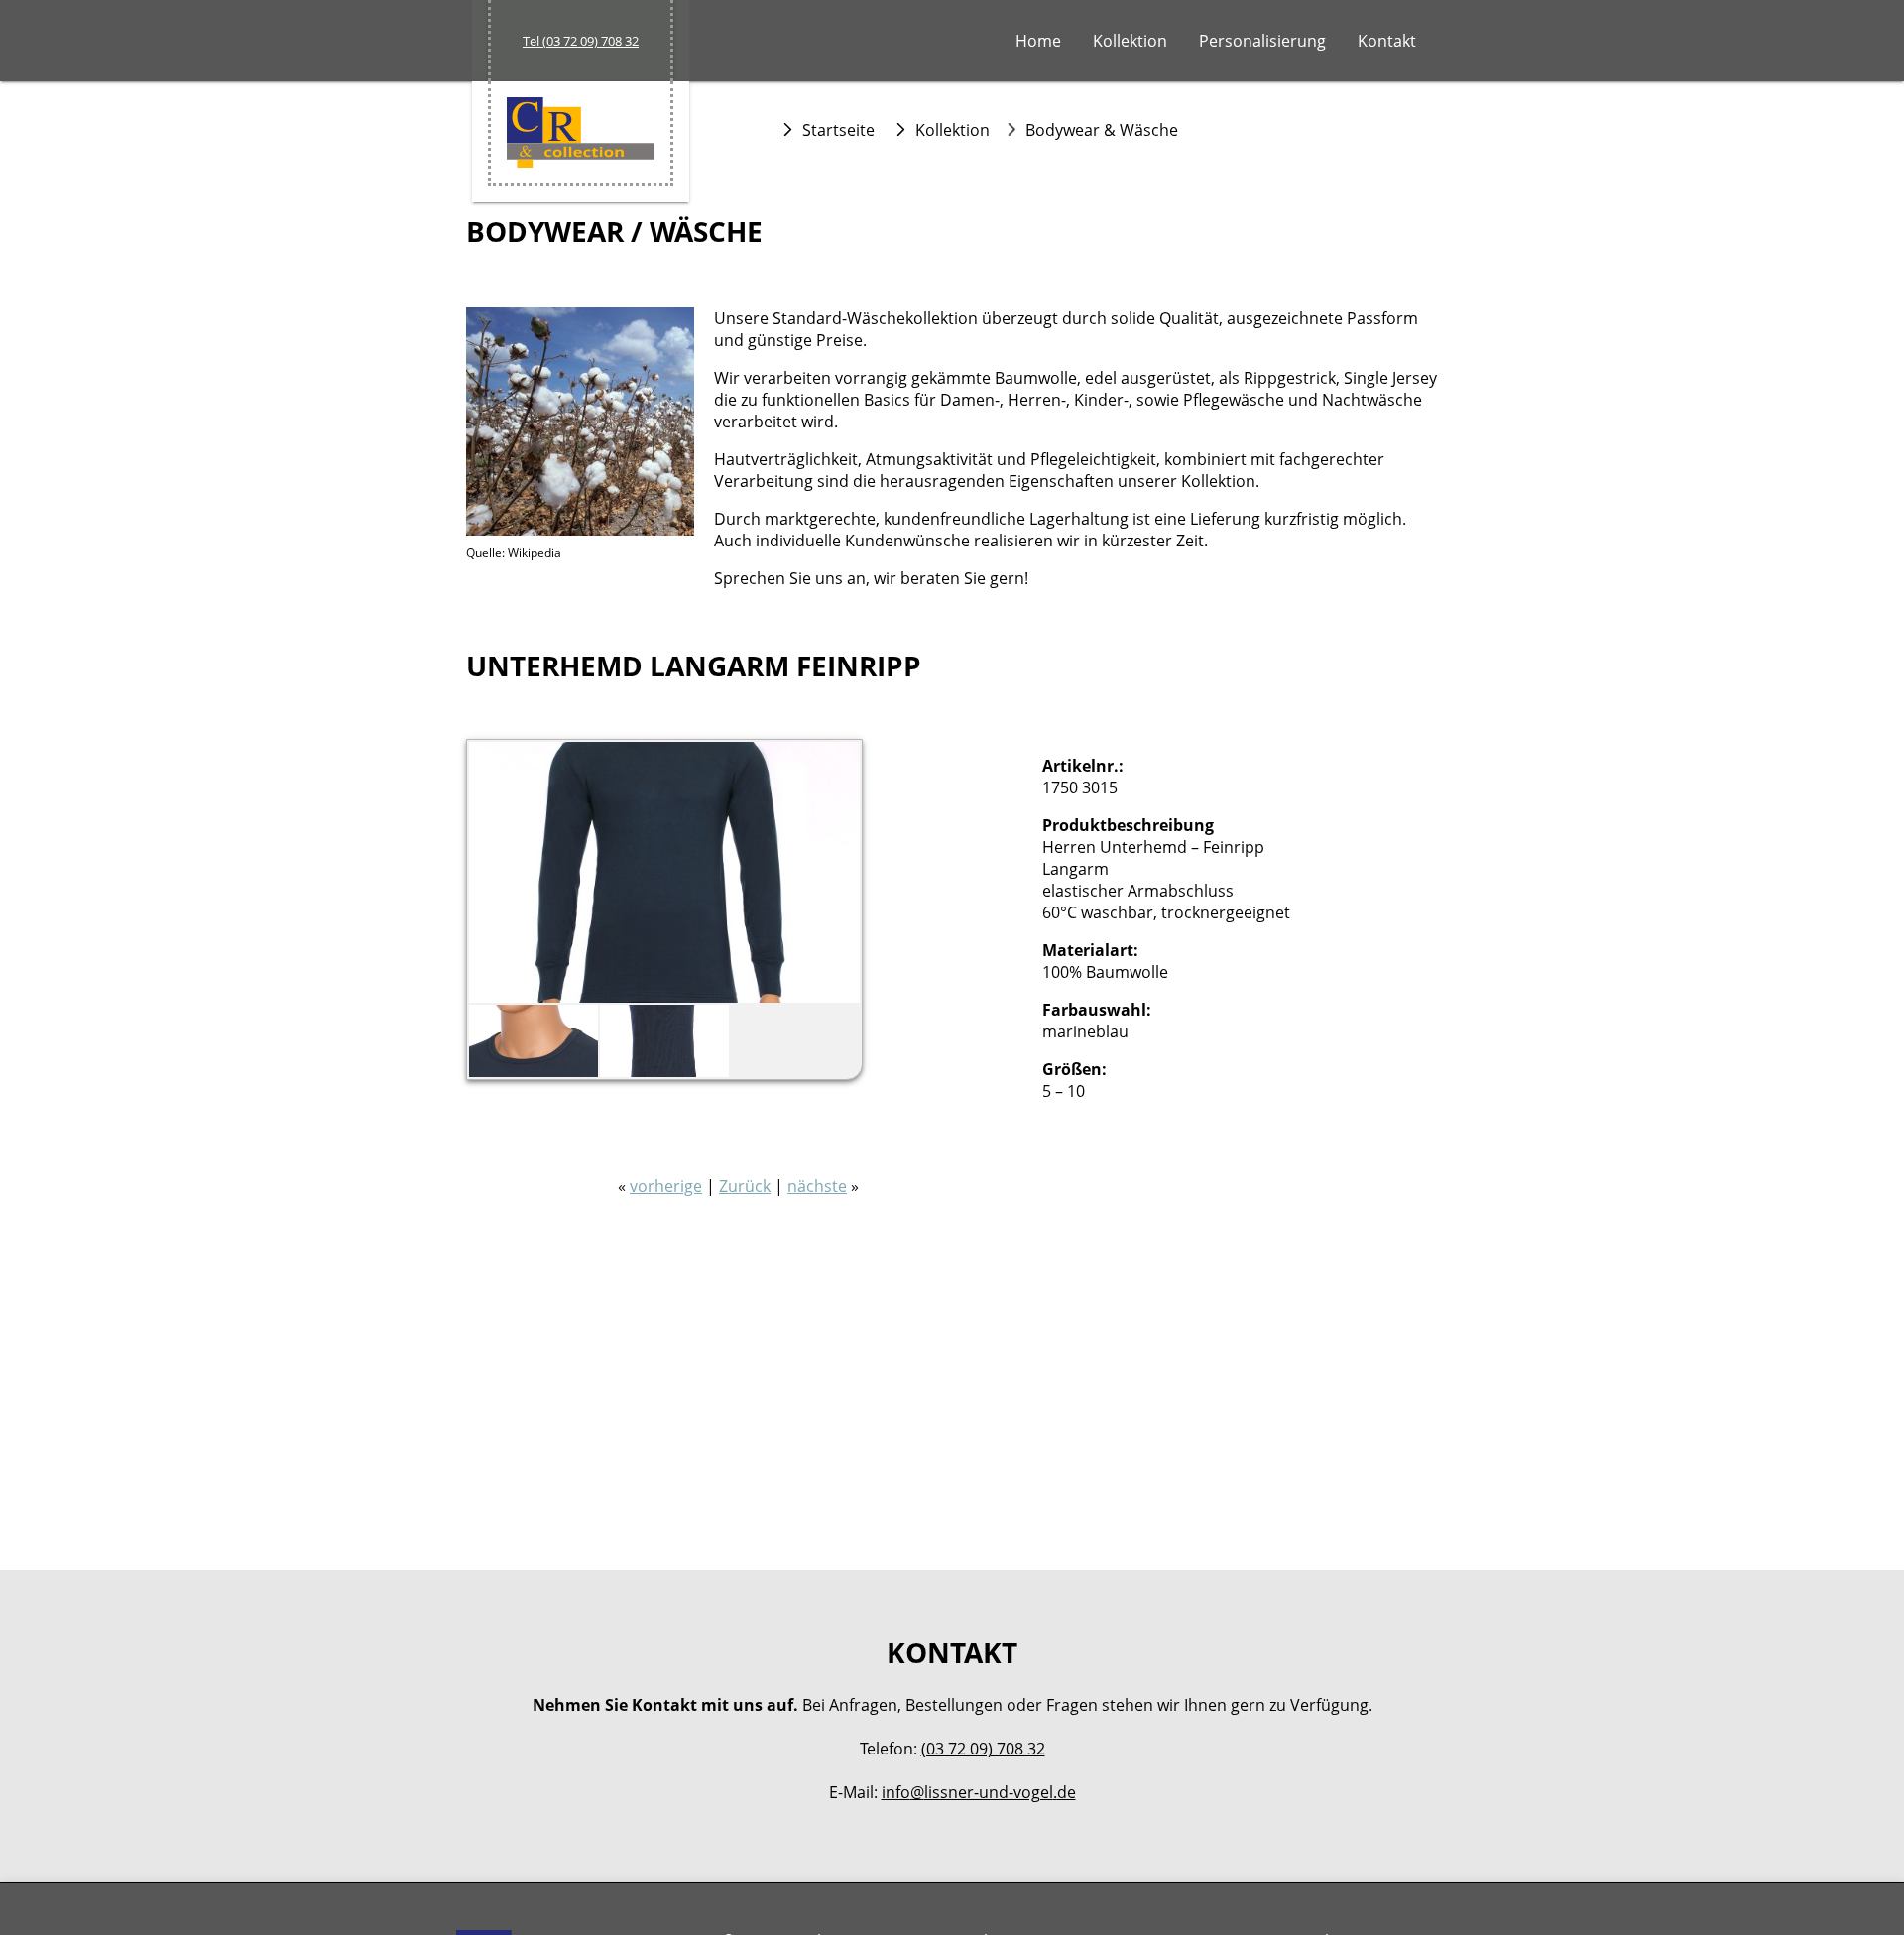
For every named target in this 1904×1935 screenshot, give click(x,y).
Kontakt (1387, 41)
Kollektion (1130, 41)
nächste (817, 1186)
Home (1038, 41)
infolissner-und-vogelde (979, 1792)
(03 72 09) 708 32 (983, 1749)
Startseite (838, 130)
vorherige (666, 1186)
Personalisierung (1262, 41)
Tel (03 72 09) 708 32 (581, 41)
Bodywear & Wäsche (1102, 130)
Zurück (745, 1186)
